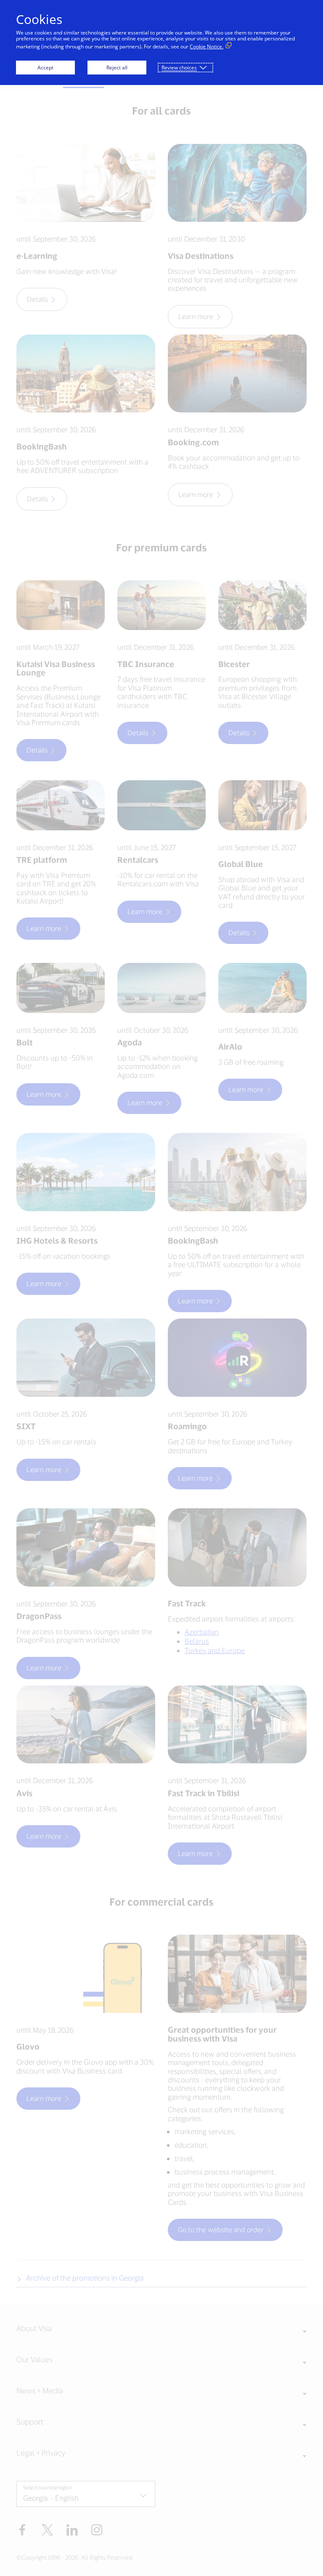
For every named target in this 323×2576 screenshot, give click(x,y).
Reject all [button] (117, 68)
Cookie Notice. (207, 47)
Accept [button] (45, 68)
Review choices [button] (179, 68)
